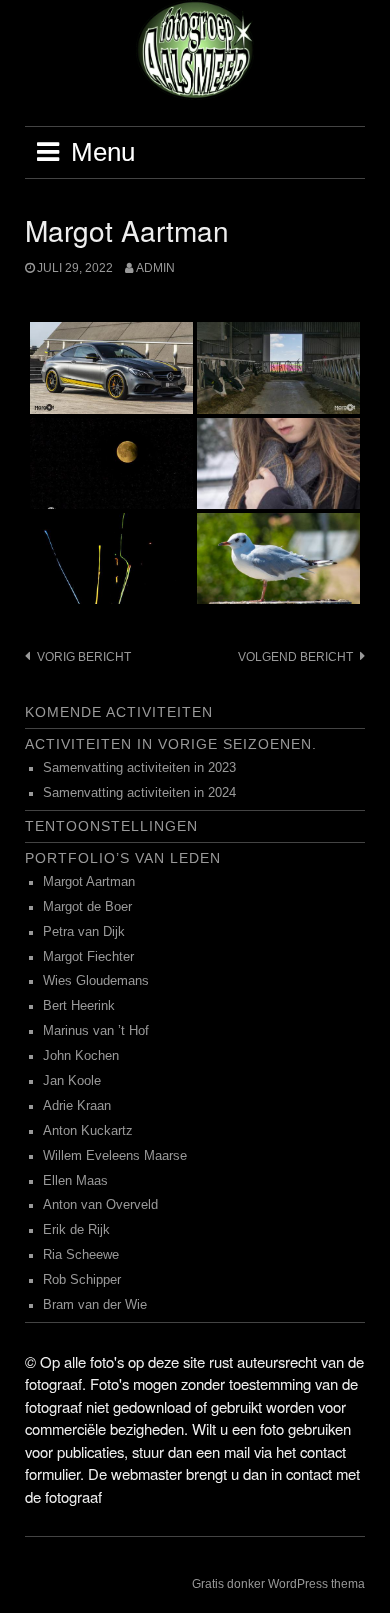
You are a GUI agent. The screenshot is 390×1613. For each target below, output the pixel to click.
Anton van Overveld (100, 1205)
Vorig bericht (84, 657)
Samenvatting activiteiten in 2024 (139, 793)
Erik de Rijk (76, 1230)
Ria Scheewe (81, 1255)
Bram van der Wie (95, 1305)
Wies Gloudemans (96, 981)
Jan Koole (72, 1081)
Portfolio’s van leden (123, 858)
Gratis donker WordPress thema (278, 1584)
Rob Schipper (82, 1280)
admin (155, 268)
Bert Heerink (79, 1006)
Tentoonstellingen (111, 826)
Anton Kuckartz (88, 1131)
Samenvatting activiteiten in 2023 (139, 768)
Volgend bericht (295, 657)
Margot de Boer (87, 907)
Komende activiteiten (119, 712)
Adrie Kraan (77, 1106)
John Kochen (81, 1056)
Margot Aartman (89, 882)
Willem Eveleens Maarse (115, 1156)
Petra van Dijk (84, 932)
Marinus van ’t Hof (96, 1031)
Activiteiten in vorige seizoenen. (171, 744)
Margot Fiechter (88, 957)
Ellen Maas (75, 1181)
